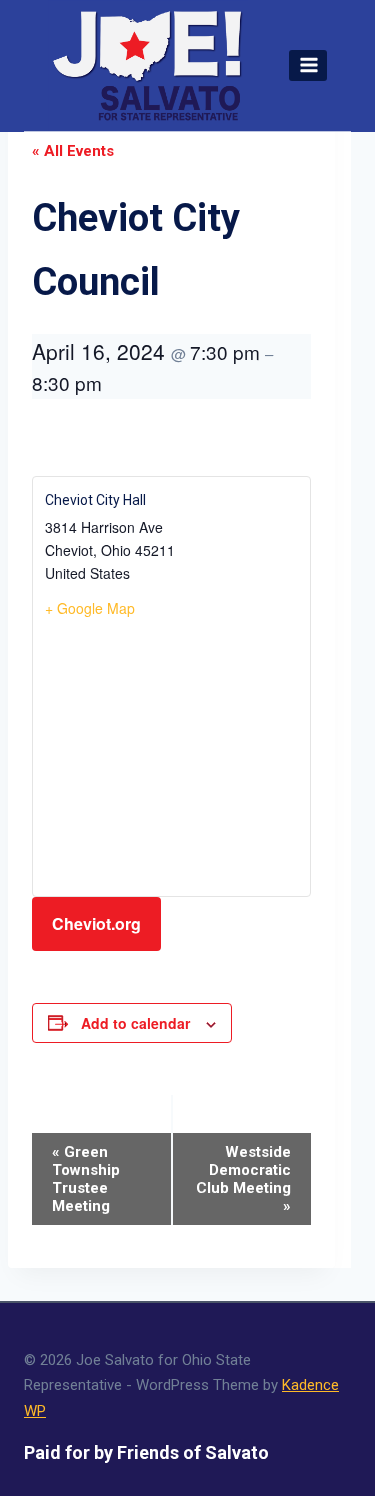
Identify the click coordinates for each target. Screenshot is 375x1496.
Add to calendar (135, 1023)
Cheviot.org (96, 923)
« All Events (73, 151)
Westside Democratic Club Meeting (243, 1179)
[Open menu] (308, 65)
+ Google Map (90, 608)
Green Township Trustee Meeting (86, 1179)
